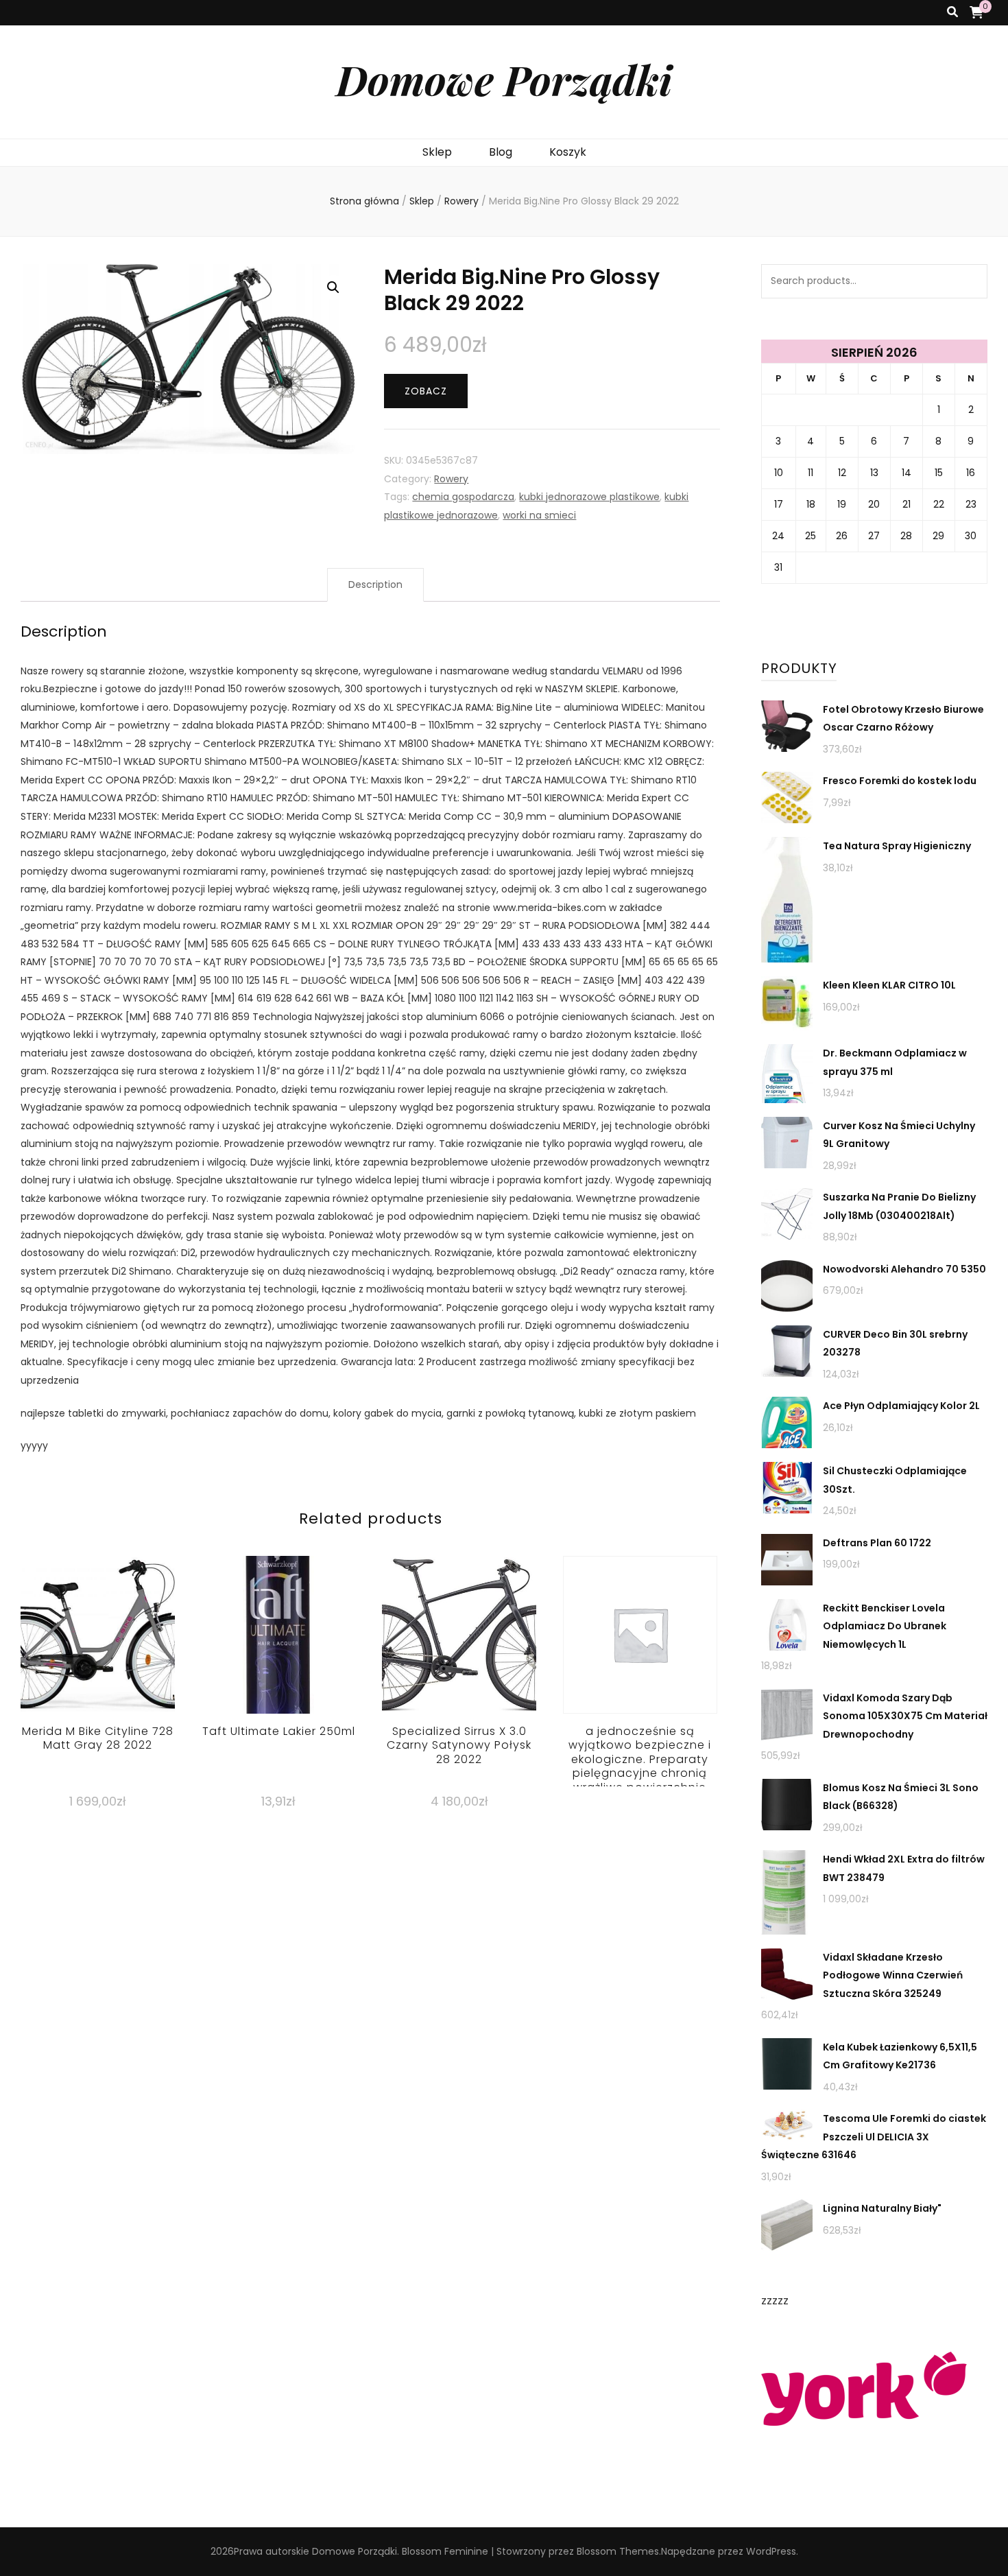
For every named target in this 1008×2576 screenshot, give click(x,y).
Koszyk (568, 152)
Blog (501, 152)
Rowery (451, 479)
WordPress (771, 2551)
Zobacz (426, 391)
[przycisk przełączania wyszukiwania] (952, 13)
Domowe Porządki (504, 79)
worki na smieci (539, 515)
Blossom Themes (618, 2551)
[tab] (375, 585)
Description (375, 584)
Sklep (437, 152)
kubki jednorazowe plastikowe (589, 497)
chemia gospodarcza (463, 497)
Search (970, 281)
